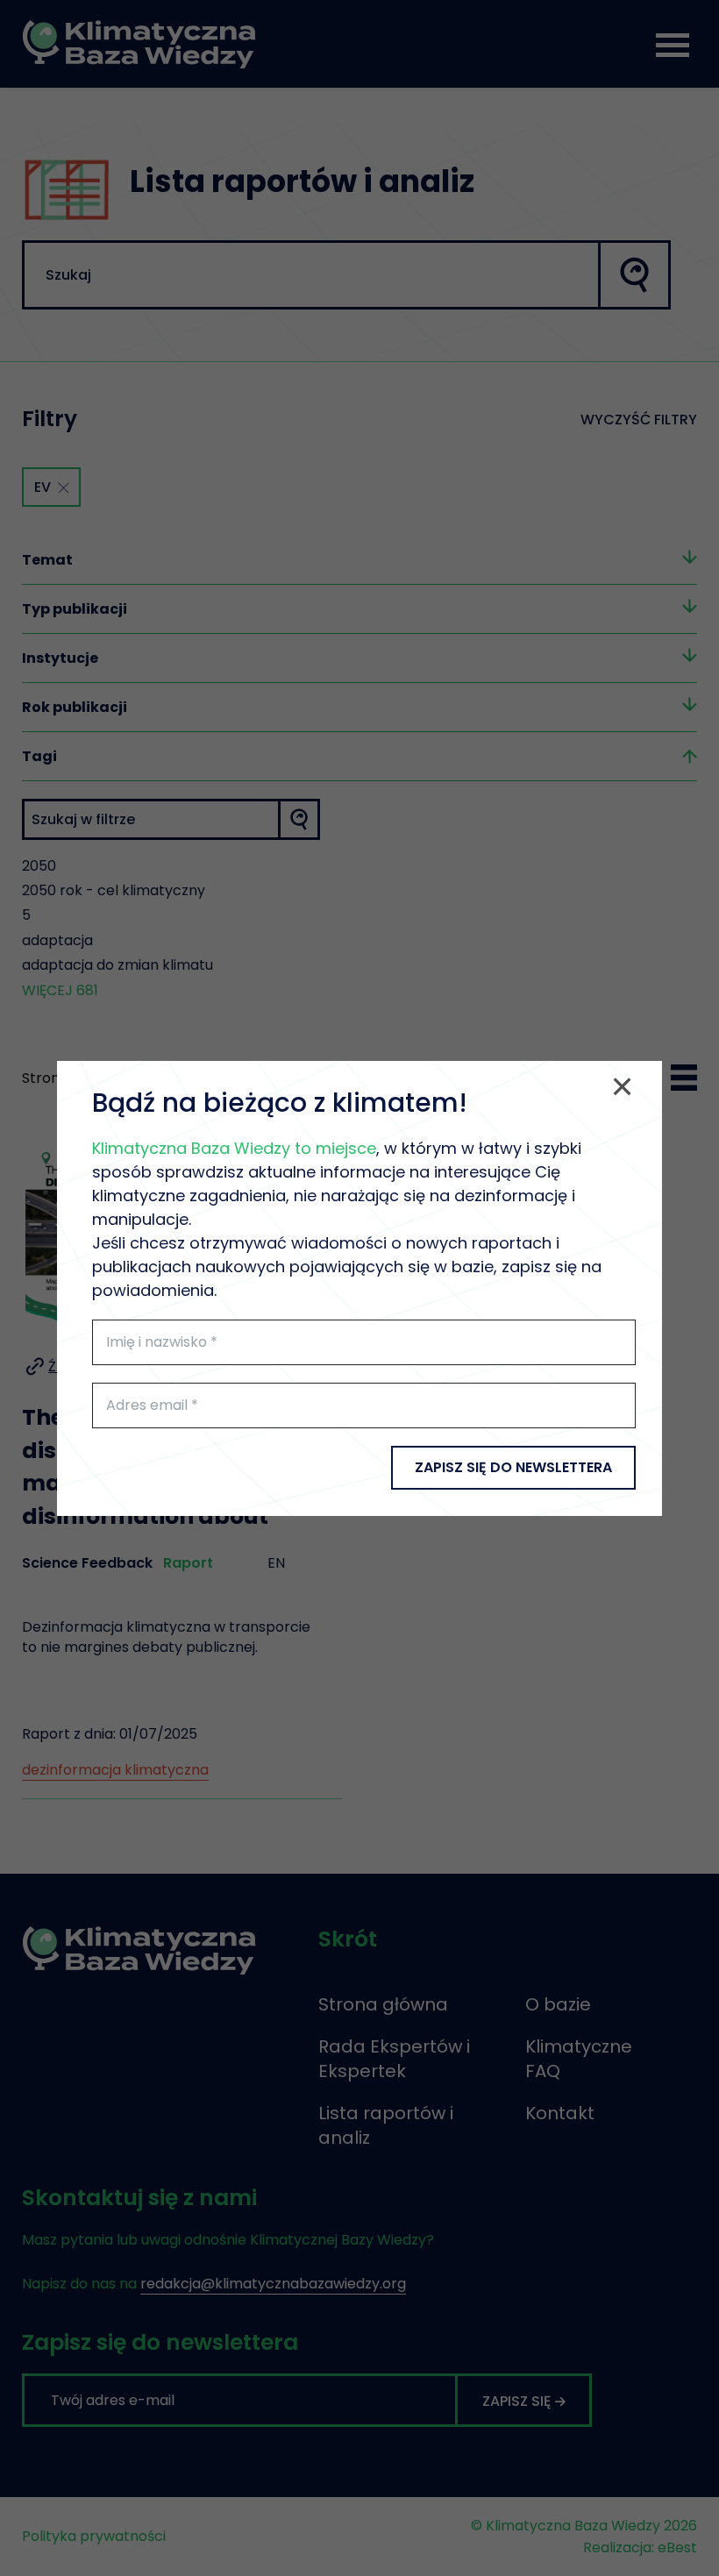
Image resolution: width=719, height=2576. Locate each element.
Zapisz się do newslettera (513, 1467)
